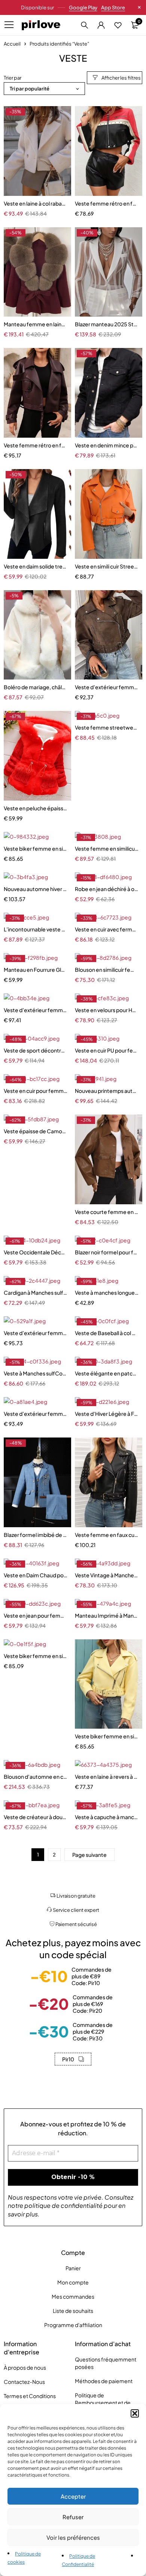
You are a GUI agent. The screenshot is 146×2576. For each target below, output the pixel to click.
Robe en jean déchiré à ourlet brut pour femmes (107, 889)
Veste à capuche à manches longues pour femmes (107, 1817)
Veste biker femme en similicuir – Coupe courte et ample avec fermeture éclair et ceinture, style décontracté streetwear (107, 1736)
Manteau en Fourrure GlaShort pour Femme (36, 970)
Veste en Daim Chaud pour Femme (36, 1575)
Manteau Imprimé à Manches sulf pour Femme (107, 1615)
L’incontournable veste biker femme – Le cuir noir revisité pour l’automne (36, 929)
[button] (135, 2413)
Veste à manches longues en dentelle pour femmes (107, 1292)
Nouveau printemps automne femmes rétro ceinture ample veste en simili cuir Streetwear (107, 1091)
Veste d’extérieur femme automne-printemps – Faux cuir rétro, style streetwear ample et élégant (36, 1333)
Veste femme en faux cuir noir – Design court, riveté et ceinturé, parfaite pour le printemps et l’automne (107, 1535)
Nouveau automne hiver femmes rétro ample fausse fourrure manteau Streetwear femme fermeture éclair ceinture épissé (36, 889)
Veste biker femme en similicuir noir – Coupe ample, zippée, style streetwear (36, 1656)
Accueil (12, 44)
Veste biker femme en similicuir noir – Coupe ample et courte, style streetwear (36, 848)
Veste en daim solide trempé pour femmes (36, 566)
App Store (113, 7)
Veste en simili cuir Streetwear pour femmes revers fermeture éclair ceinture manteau (107, 566)
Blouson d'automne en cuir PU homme (36, 1777)
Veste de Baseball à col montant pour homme (107, 1333)
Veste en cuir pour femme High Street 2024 (36, 1091)
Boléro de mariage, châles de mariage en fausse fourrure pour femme (36, 687)
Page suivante (89, 1855)
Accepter (73, 2496)
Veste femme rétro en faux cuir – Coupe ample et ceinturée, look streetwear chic (36, 445)
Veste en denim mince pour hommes (107, 445)
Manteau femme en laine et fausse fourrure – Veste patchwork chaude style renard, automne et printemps (36, 324)
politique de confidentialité (63, 2205)
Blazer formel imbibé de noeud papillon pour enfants (36, 1535)
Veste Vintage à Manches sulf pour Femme (107, 1575)
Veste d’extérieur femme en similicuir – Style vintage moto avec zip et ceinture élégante (36, 1414)
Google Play (83, 7)
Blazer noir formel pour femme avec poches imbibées (107, 1252)
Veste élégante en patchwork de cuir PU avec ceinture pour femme (107, 1373)
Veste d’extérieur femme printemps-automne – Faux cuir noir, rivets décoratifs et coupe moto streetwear (36, 1010)
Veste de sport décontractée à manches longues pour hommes (36, 1050)
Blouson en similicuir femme (107, 970)
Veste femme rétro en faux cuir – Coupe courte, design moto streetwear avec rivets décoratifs (107, 203)
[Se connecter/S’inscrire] (101, 25)
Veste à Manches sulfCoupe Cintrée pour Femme (36, 1373)
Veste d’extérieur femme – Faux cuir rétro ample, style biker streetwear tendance (107, 687)
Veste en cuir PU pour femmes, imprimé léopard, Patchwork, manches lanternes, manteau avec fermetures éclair (107, 1050)
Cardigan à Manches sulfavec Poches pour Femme (36, 1292)
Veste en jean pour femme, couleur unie (36, 1615)
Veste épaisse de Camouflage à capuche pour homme (36, 1131)
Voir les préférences (73, 2537)
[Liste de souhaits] (118, 25)
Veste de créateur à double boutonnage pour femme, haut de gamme (36, 1817)
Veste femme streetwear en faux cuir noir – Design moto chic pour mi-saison (107, 727)
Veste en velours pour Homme (107, 1010)
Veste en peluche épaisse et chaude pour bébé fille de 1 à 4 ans (36, 808)
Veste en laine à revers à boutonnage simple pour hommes (107, 1777)
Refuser (73, 2517)
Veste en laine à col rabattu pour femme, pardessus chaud (36, 203)
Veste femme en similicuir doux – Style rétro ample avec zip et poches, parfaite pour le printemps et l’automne (107, 848)
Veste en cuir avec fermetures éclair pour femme (107, 929)
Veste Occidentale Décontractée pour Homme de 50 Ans (36, 1252)
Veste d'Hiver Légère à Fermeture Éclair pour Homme (107, 1414)
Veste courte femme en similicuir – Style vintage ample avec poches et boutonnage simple (107, 1212)
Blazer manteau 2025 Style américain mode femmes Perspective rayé (107, 324)
